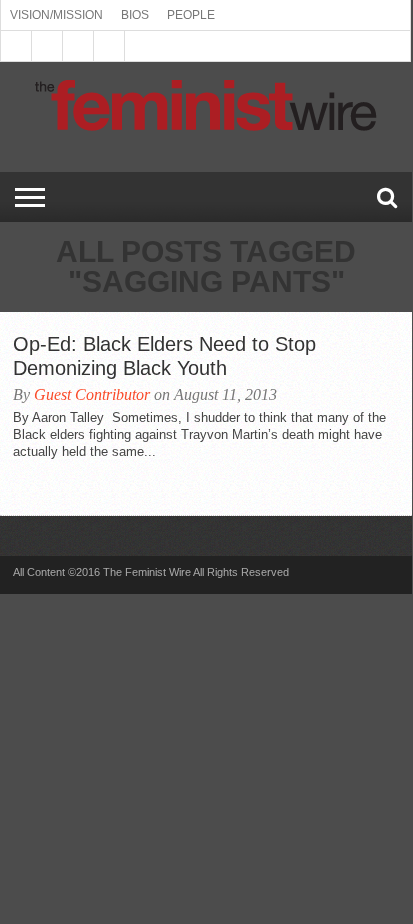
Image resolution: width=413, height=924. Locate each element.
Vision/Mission (56, 15)
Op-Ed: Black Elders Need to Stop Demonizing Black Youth (164, 356)
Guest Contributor (92, 394)
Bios (135, 15)
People (191, 15)
